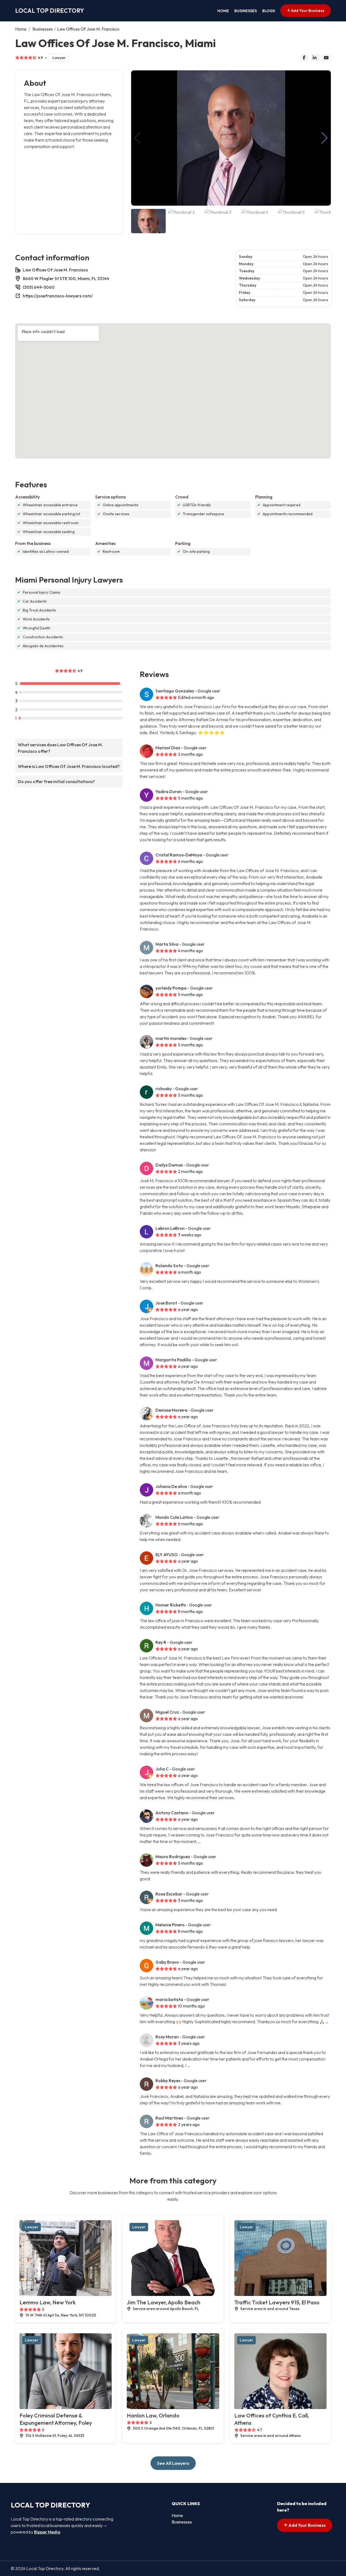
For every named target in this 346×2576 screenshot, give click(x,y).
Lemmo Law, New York (48, 2302)
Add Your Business (307, 11)
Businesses (246, 11)
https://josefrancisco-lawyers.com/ (58, 296)
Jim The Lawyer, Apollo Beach (164, 2302)
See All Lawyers (173, 2463)
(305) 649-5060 (39, 287)
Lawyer (59, 58)
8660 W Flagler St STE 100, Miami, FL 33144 (66, 278)
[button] (325, 138)
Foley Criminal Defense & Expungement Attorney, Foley (56, 2419)
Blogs (269, 11)
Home (223, 11)
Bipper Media (47, 2532)
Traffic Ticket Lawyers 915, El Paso (277, 2302)
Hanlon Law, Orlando (153, 2415)
